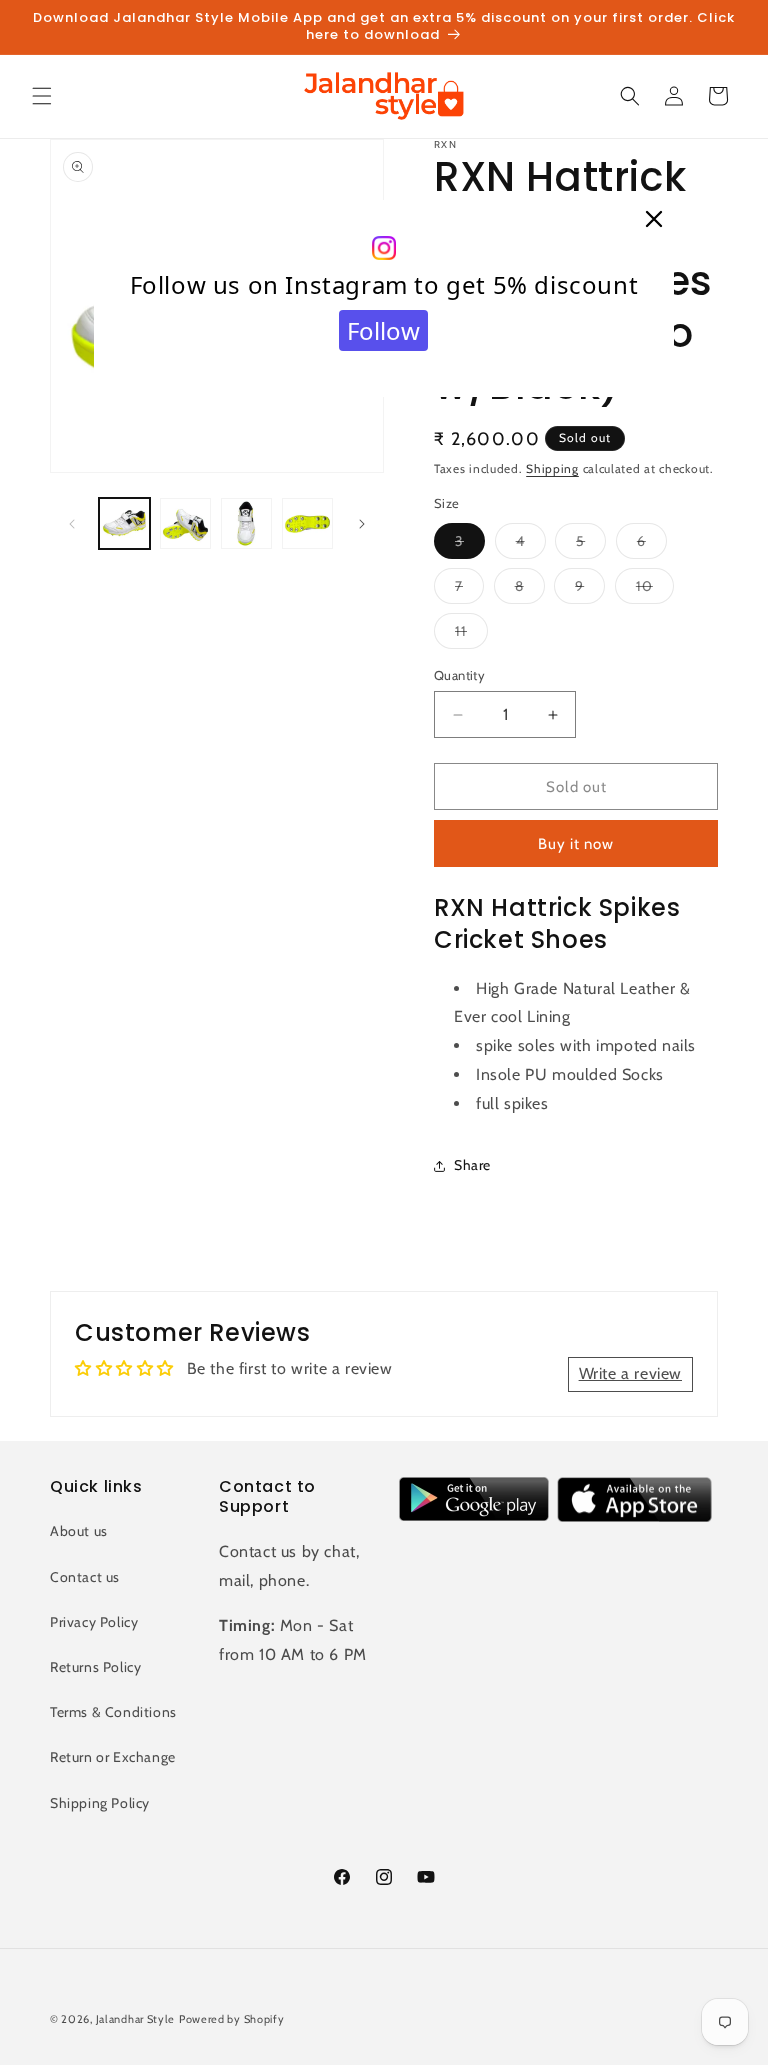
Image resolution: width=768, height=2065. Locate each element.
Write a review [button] (630, 1373)
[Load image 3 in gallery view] (246, 523)
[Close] (654, 220)
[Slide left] (72, 524)
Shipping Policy (100, 1803)
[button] (42, 96)
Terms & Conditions (113, 1712)
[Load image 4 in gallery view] (307, 523)
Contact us (85, 1577)
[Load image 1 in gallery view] (124, 523)
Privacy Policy (94, 1622)
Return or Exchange (113, 1757)
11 (471, 635)
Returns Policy (95, 1667)
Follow (383, 330)
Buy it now (576, 844)
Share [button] (472, 1165)
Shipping (552, 468)
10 (655, 590)
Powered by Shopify (232, 2019)
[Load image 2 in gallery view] (185, 523)
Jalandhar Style (136, 2019)
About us (79, 1531)
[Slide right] (362, 524)
